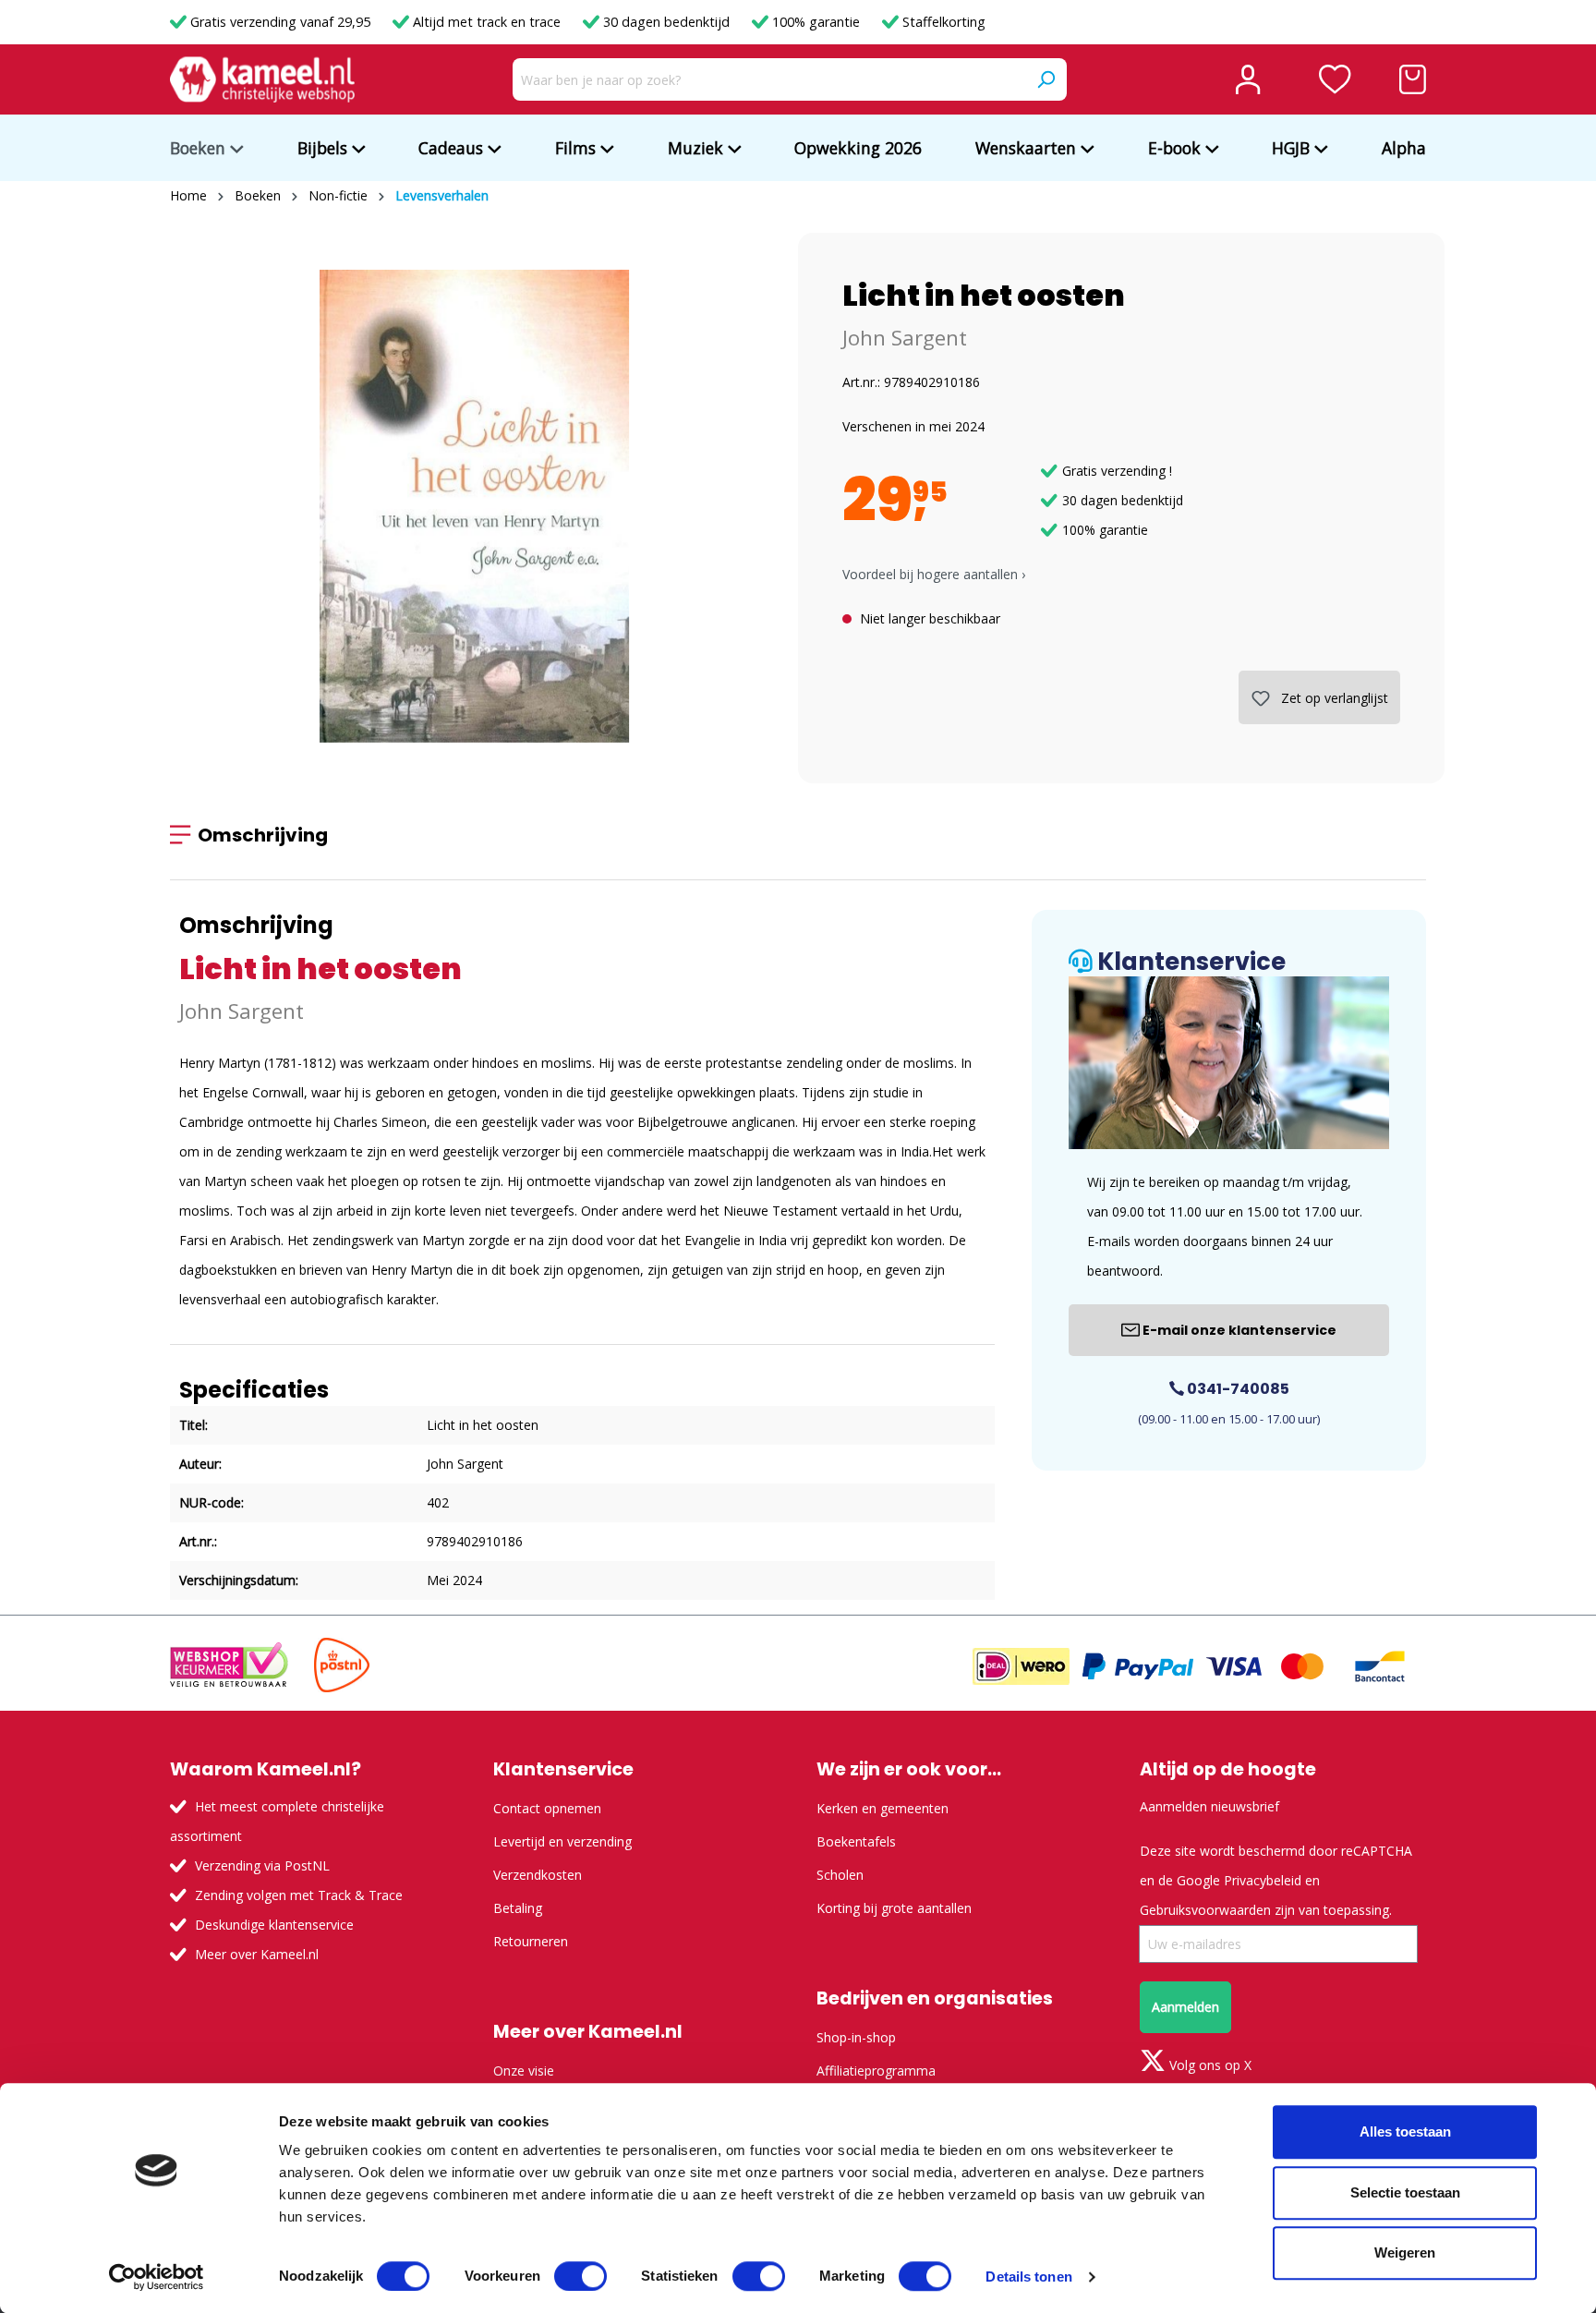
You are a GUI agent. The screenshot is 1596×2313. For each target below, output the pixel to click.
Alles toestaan (1405, 2131)
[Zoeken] (1046, 79)
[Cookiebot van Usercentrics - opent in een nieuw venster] (157, 2277)
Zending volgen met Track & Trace (299, 1895)
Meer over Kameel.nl (257, 1954)
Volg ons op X (1209, 2065)
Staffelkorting (942, 22)
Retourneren (531, 1941)
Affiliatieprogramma (876, 2071)
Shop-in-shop (856, 2037)
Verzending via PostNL (262, 1865)
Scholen (840, 1875)
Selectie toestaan (1405, 2192)
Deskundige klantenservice (274, 1925)
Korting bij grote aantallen (894, 1908)
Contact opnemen (547, 1808)
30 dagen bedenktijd (666, 22)
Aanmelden (1185, 2007)
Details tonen (1028, 2277)
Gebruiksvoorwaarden (1205, 1910)
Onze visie (524, 2071)
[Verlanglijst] (1335, 79)
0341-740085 (1237, 1389)
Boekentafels (856, 1841)
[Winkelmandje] (1413, 79)
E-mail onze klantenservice (1238, 1330)
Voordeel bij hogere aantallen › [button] (934, 574)
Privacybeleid (1263, 1880)
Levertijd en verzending (562, 1841)
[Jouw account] (1248, 79)
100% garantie (816, 22)
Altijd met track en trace (487, 22)
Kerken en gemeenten (883, 1808)
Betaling (518, 1908)
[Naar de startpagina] (262, 79)
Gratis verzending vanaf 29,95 (280, 22)
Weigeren (1405, 2252)
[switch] (580, 2276)
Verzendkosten (538, 1875)
